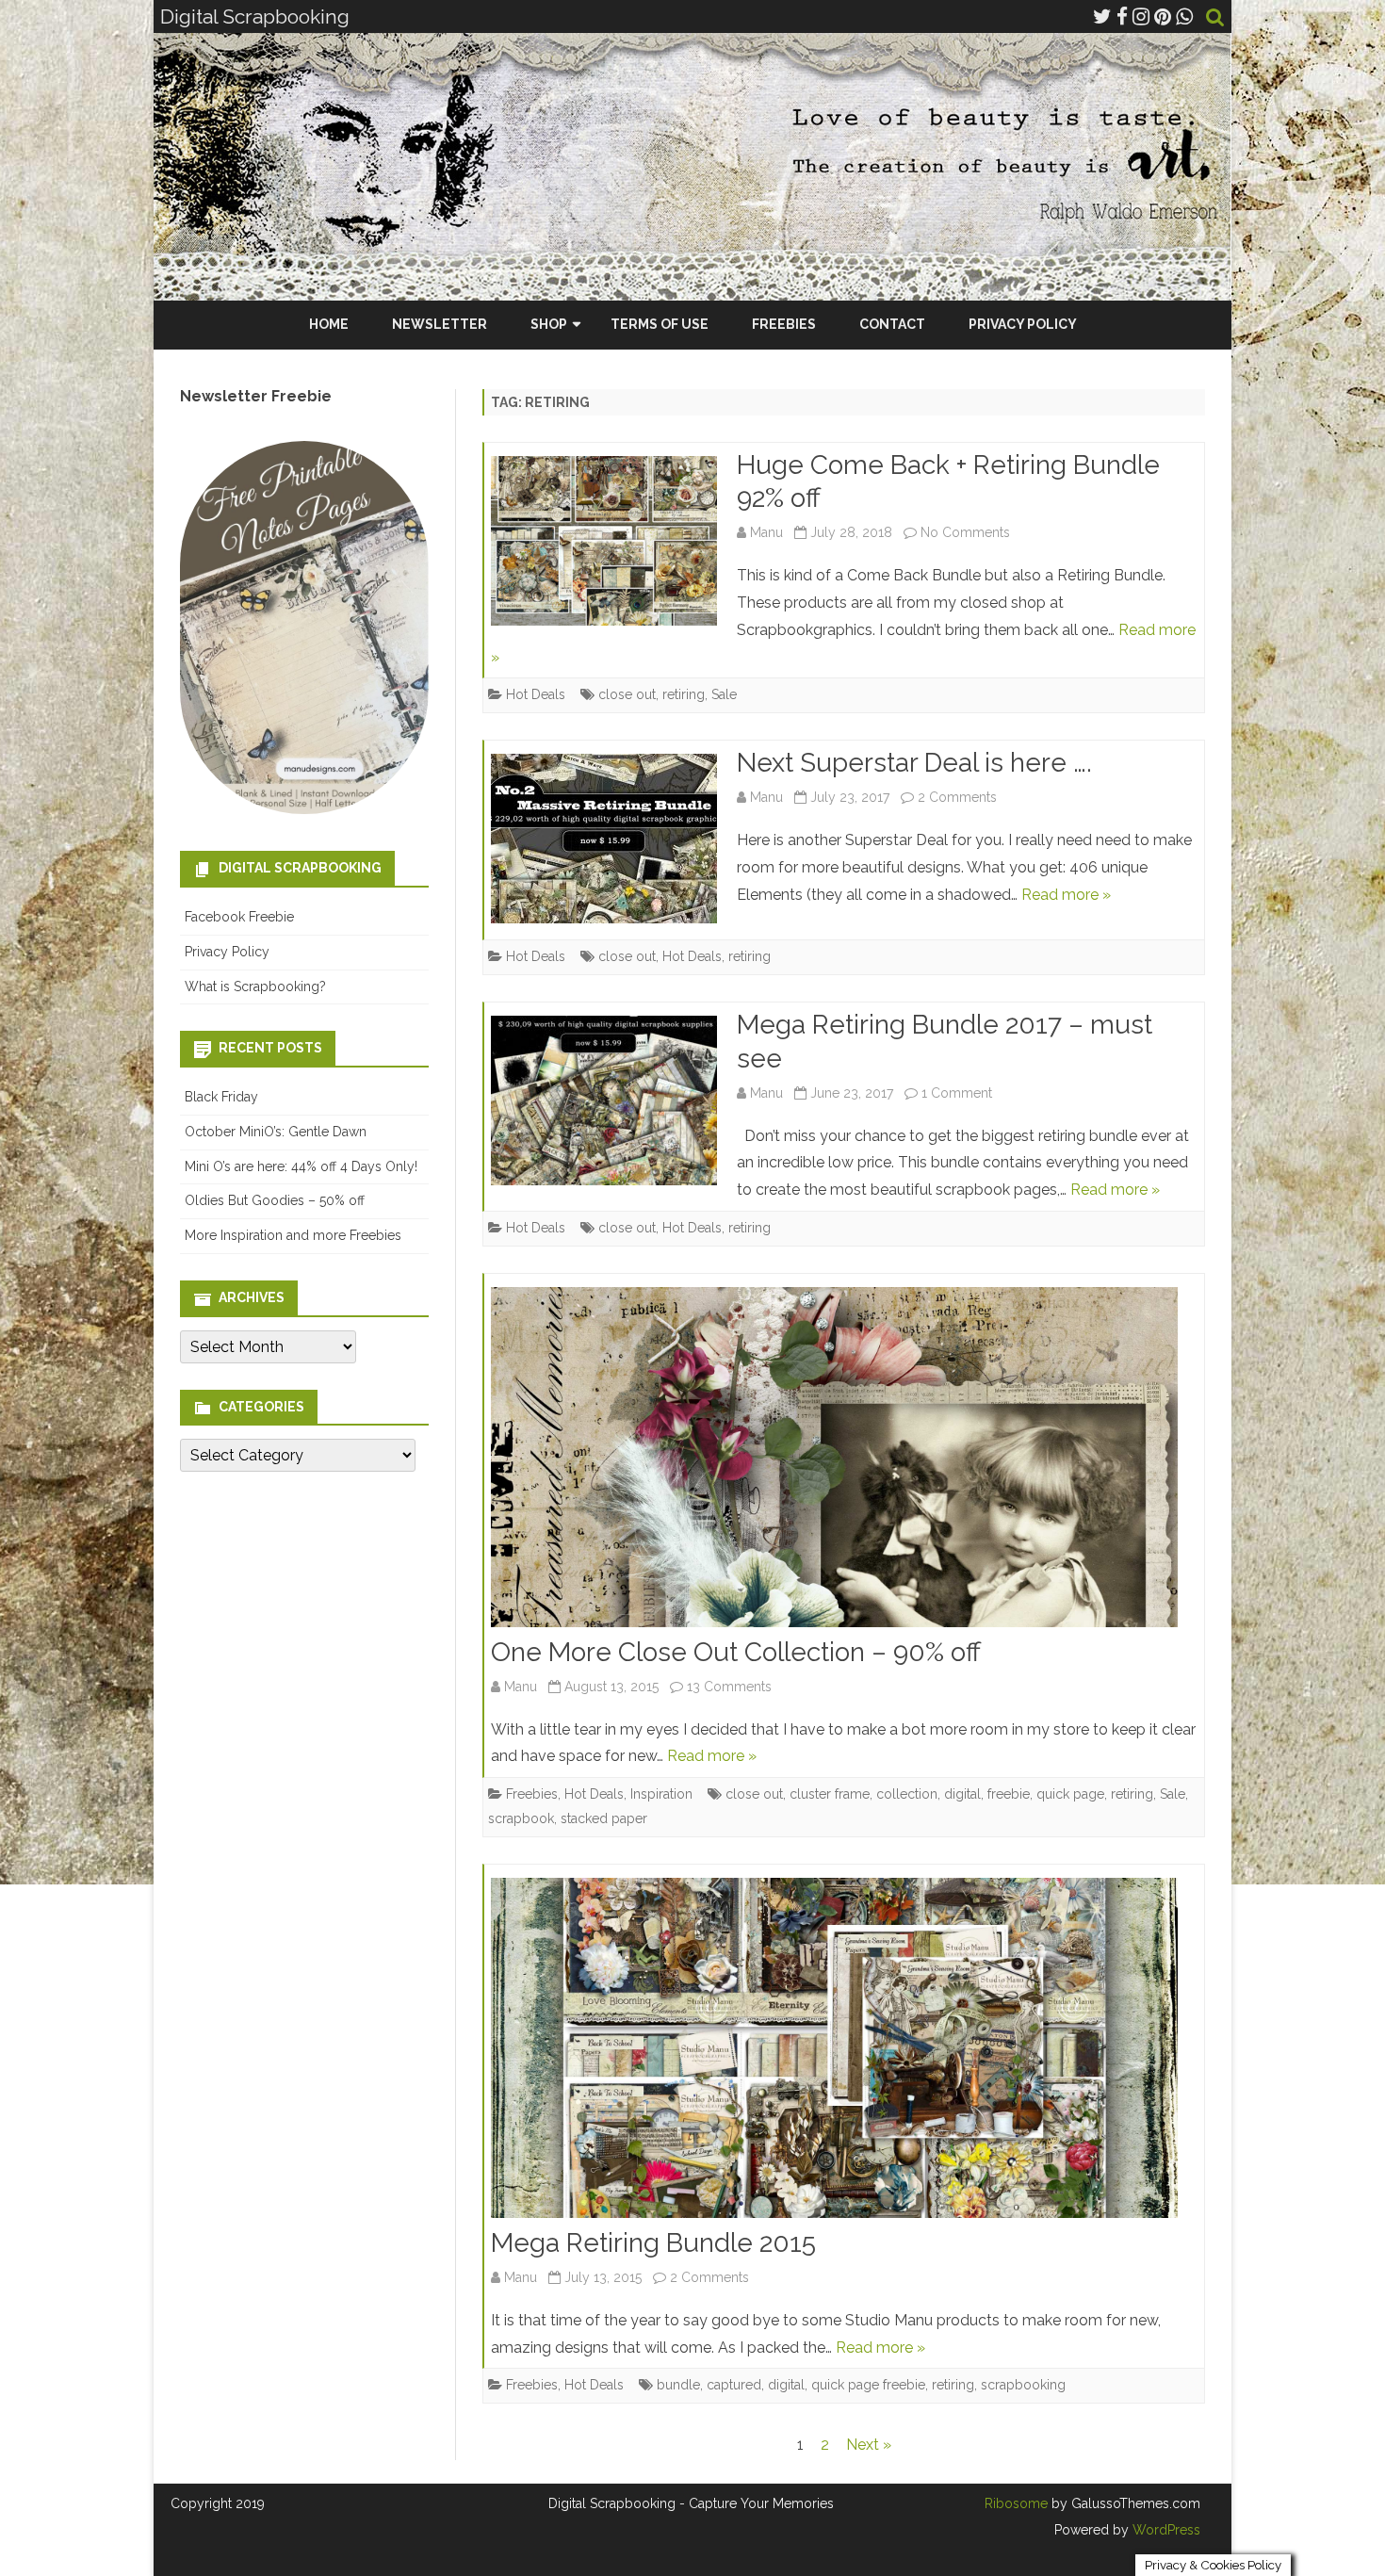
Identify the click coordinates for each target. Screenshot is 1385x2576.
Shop (549, 324)
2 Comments (957, 797)
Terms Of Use (660, 324)
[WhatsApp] (1184, 16)
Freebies (784, 324)
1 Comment (957, 1093)
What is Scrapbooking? (255, 986)
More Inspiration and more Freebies (293, 1235)
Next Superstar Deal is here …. (914, 763)
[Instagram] (1141, 16)
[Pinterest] (1163, 16)
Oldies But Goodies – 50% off (275, 1200)
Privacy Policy (1023, 324)
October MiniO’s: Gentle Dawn (276, 1132)
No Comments (965, 532)
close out (627, 694)
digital (962, 1794)
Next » (869, 2445)
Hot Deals (536, 694)
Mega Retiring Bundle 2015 (653, 2243)
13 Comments (729, 1687)
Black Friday (221, 1097)
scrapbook (521, 1818)
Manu (766, 532)
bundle (678, 2385)
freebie (1009, 1794)
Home (329, 324)
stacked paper (604, 1818)
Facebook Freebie (239, 917)
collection (907, 1794)
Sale (724, 694)
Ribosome (1016, 2503)
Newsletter (440, 324)
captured (734, 2385)
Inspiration (661, 1794)
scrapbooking (1023, 2385)
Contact (892, 324)
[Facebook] (1122, 16)
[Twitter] (1102, 16)
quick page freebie (868, 2385)
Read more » (1066, 895)
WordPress (1165, 2530)
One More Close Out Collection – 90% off (736, 1652)
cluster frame (830, 1794)
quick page (1070, 1794)
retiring (684, 694)
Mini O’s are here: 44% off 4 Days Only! (301, 1166)
